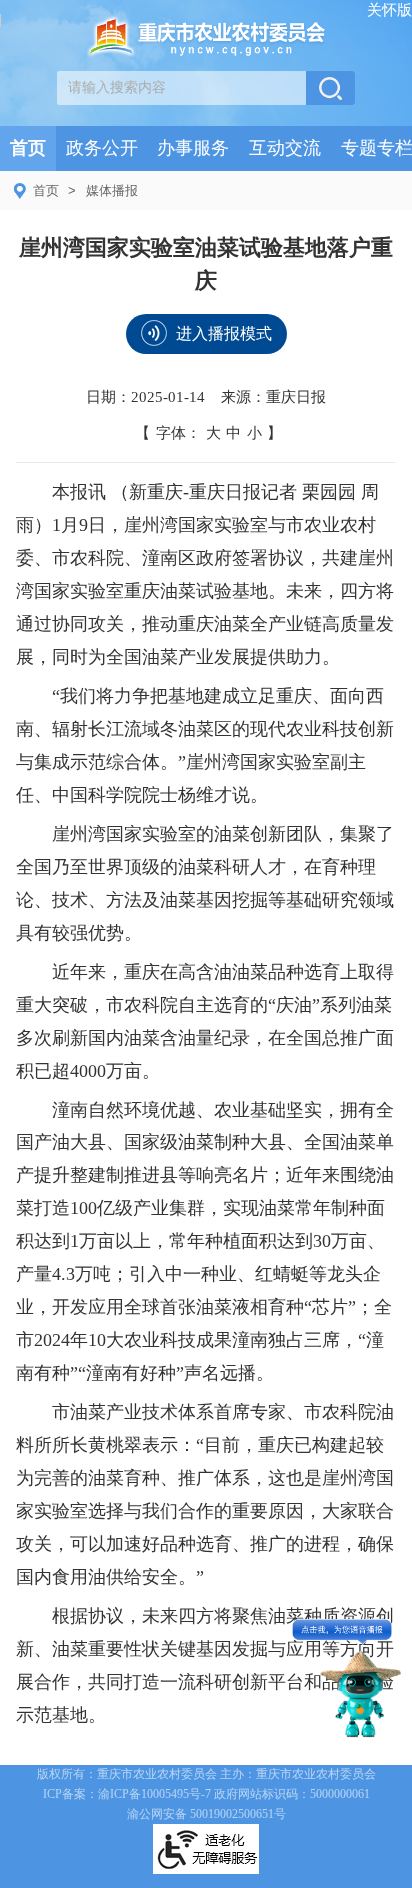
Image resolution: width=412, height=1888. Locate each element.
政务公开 (102, 148)
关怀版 (389, 9)
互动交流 (285, 148)
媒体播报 (112, 190)
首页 (28, 148)
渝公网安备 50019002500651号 (206, 1814)
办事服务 (193, 148)
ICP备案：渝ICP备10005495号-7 (127, 1794)
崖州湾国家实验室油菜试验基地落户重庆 (206, 264)
